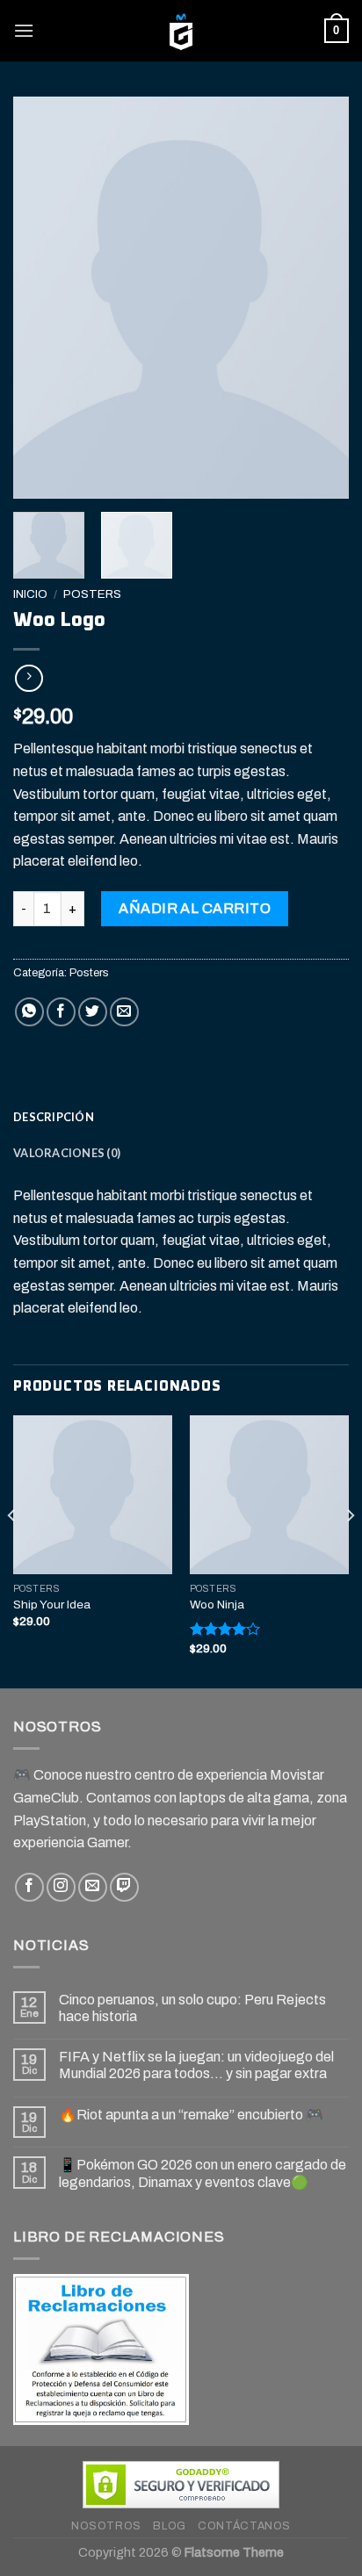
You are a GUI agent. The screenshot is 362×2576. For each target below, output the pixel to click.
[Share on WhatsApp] (29, 1012)
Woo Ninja (217, 1605)
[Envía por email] (124, 1012)
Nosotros (106, 2526)
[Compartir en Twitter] (93, 1012)
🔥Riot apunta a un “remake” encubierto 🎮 (191, 2115)
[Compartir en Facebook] (61, 1012)
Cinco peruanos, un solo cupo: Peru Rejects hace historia (192, 2008)
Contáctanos (244, 2526)
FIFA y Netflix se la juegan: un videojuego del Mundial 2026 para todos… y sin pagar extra (196, 2065)
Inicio (30, 594)
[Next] (320, 298)
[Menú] (24, 30)
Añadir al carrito (195, 908)
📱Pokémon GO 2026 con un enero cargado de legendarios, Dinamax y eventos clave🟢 (203, 2173)
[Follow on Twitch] (124, 1887)
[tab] (181, 1117)
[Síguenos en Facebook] (29, 1887)
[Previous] (42, 298)
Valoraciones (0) (67, 1153)
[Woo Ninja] (269, 1495)
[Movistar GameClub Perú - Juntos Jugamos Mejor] (181, 31)
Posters (92, 594)
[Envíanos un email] (93, 1887)
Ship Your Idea (52, 1605)
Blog (169, 2526)
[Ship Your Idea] (93, 1495)
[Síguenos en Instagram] (61, 1887)
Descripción (54, 1117)
